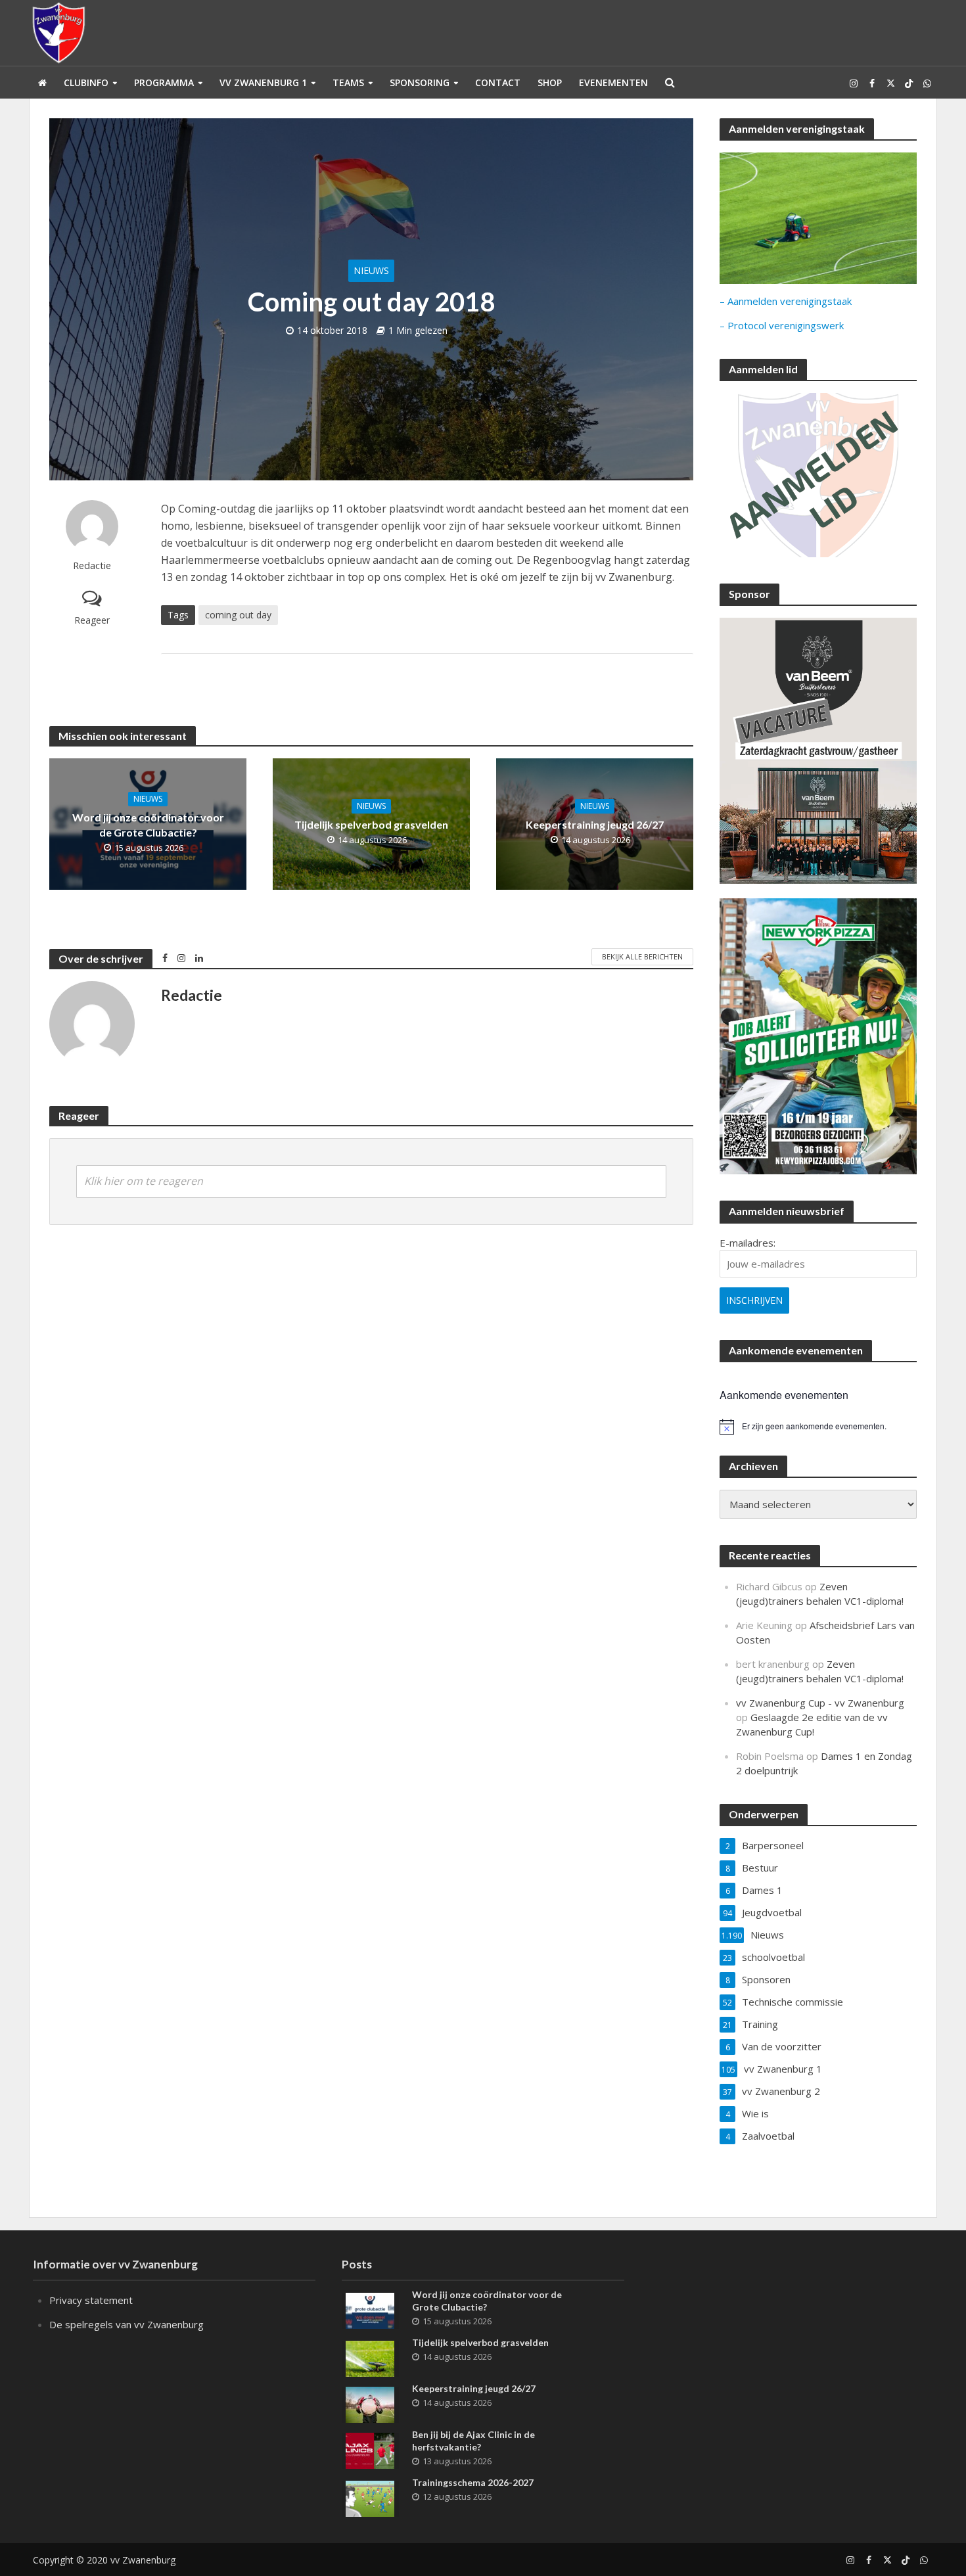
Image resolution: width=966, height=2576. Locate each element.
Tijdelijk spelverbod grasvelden (371, 824)
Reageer (92, 620)
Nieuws (371, 270)
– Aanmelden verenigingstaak (786, 301)
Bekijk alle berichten (642, 956)
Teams (348, 82)
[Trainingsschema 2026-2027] (370, 2497)
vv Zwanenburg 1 (263, 82)
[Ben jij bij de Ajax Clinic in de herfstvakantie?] (370, 2449)
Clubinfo (86, 82)
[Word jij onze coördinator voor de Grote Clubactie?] (370, 2309)
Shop (550, 82)
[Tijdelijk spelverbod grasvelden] (370, 2357)
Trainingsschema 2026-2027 (473, 2482)
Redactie (92, 565)
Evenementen (613, 82)
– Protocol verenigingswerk (782, 325)
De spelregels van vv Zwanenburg (126, 2324)
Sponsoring (420, 82)
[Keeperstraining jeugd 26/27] (370, 2403)
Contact (498, 82)
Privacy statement (91, 2300)
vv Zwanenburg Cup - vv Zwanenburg (820, 1703)
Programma (164, 82)
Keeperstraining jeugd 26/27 (595, 824)
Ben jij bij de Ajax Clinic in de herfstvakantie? (473, 2441)
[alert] (818, 1427)
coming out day (238, 615)
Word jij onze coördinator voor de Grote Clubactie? (148, 825)
